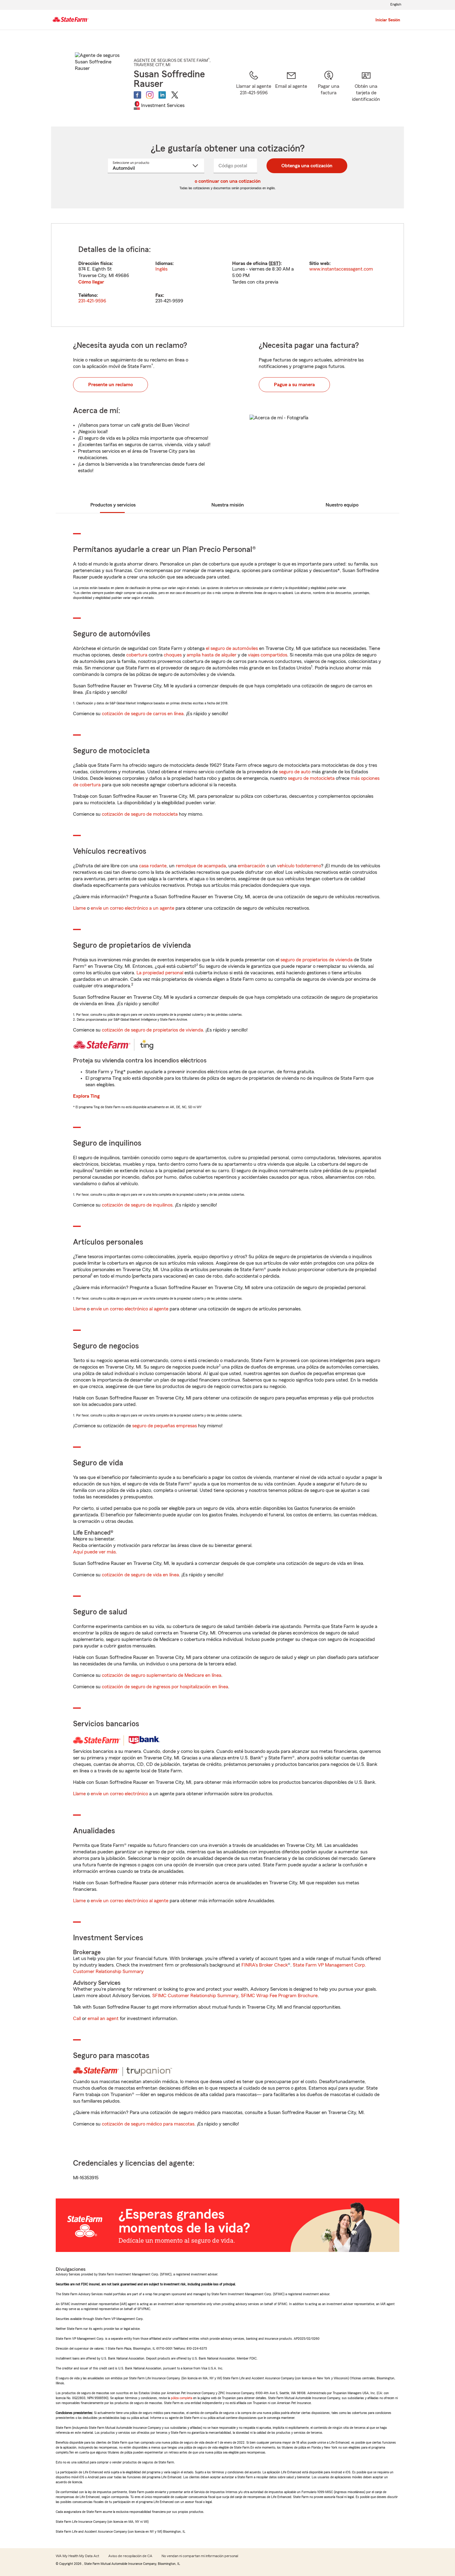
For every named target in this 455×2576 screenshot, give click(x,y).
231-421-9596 (92, 301)
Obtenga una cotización (307, 166)
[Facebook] (137, 95)
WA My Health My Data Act (77, 2556)
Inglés (161, 269)
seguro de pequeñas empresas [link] (164, 1426)
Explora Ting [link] (86, 1096)
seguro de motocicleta (311, 778)
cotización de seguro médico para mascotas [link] (148, 2124)
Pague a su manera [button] (294, 385)
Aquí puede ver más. (95, 1552)
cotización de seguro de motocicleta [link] (140, 814)
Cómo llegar (91, 282)
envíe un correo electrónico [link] (119, 1794)
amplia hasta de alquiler (212, 655)
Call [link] (77, 2019)
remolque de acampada (201, 866)
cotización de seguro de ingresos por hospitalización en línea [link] (165, 1687)
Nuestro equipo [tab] (342, 505)
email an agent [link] (103, 2019)
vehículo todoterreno (299, 866)
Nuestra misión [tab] (228, 505)
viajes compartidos (268, 655)
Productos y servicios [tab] (113, 505)
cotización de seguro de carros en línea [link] (143, 714)
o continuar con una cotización (228, 181)
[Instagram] (150, 95)
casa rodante (153, 866)
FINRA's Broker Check (265, 1965)
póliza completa (182, 2398)
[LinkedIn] (162, 95)
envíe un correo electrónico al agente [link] (130, 1309)
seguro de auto (295, 772)
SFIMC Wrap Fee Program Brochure (279, 1996)
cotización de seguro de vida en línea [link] (140, 1575)
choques (173, 655)
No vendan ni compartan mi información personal (200, 2556)
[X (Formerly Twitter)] (175, 95)
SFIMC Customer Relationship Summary (195, 1996)
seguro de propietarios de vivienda (316, 960)
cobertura (137, 655)
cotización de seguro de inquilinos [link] (137, 1205)
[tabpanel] (227, 275)
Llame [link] (79, 908)
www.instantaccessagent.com (341, 269)
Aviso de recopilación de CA (130, 2556)
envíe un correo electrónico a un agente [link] (132, 908)
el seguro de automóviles (232, 648)
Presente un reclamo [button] (110, 385)
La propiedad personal (160, 973)
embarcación (251, 866)
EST (275, 263)
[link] (291, 91)
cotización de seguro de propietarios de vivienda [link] (152, 1030)
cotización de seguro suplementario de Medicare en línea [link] (162, 1675)
